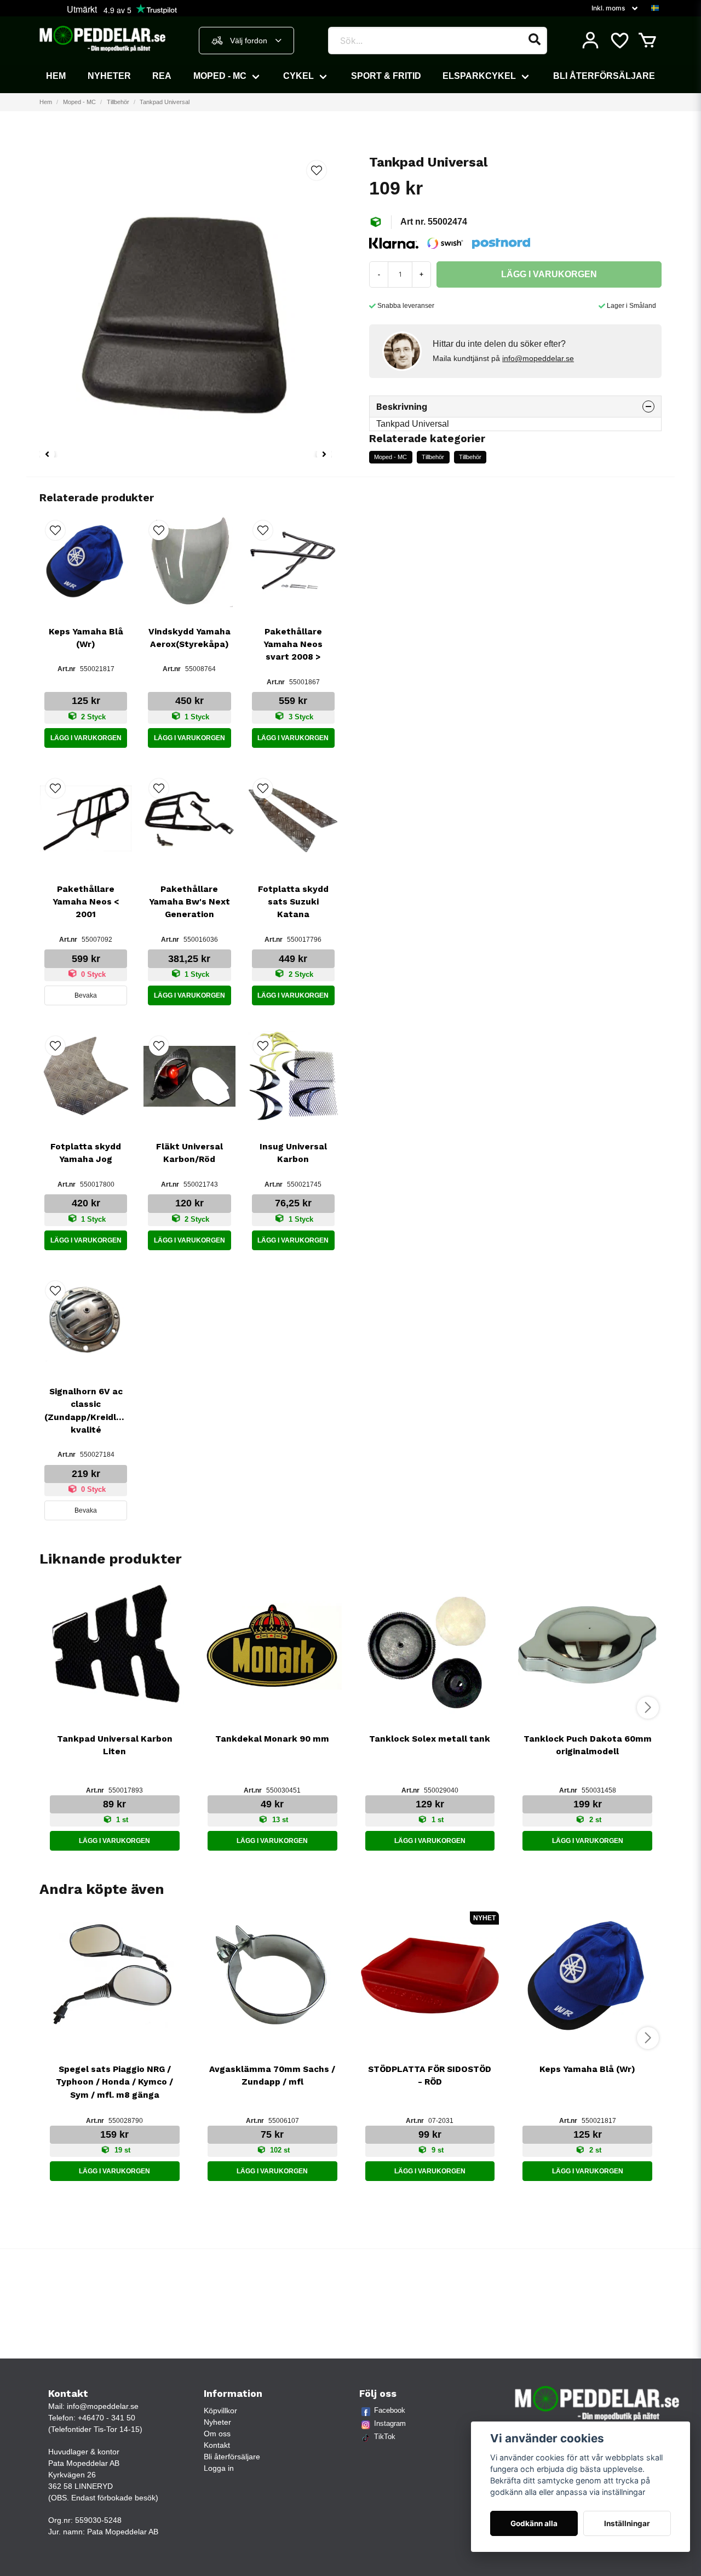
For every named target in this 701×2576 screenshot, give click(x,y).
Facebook (390, 2410)
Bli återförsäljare (604, 76)
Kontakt (217, 2445)
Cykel (298, 76)
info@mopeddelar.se (538, 358)
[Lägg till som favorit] (619, 41)
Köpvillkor (220, 2411)
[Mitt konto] (590, 41)
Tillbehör (118, 102)
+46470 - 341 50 (107, 2418)
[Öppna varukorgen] (647, 41)
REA (162, 76)
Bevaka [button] (86, 995)
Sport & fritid (386, 76)
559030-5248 (98, 2520)
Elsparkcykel (479, 76)
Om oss (217, 2434)
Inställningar (627, 2523)
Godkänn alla (534, 2523)
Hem (56, 76)
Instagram (390, 2423)
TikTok (385, 2437)
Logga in (219, 2468)
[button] (655, 8)
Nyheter (109, 76)
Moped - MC (220, 76)
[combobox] (246, 41)
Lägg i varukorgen (86, 738)
